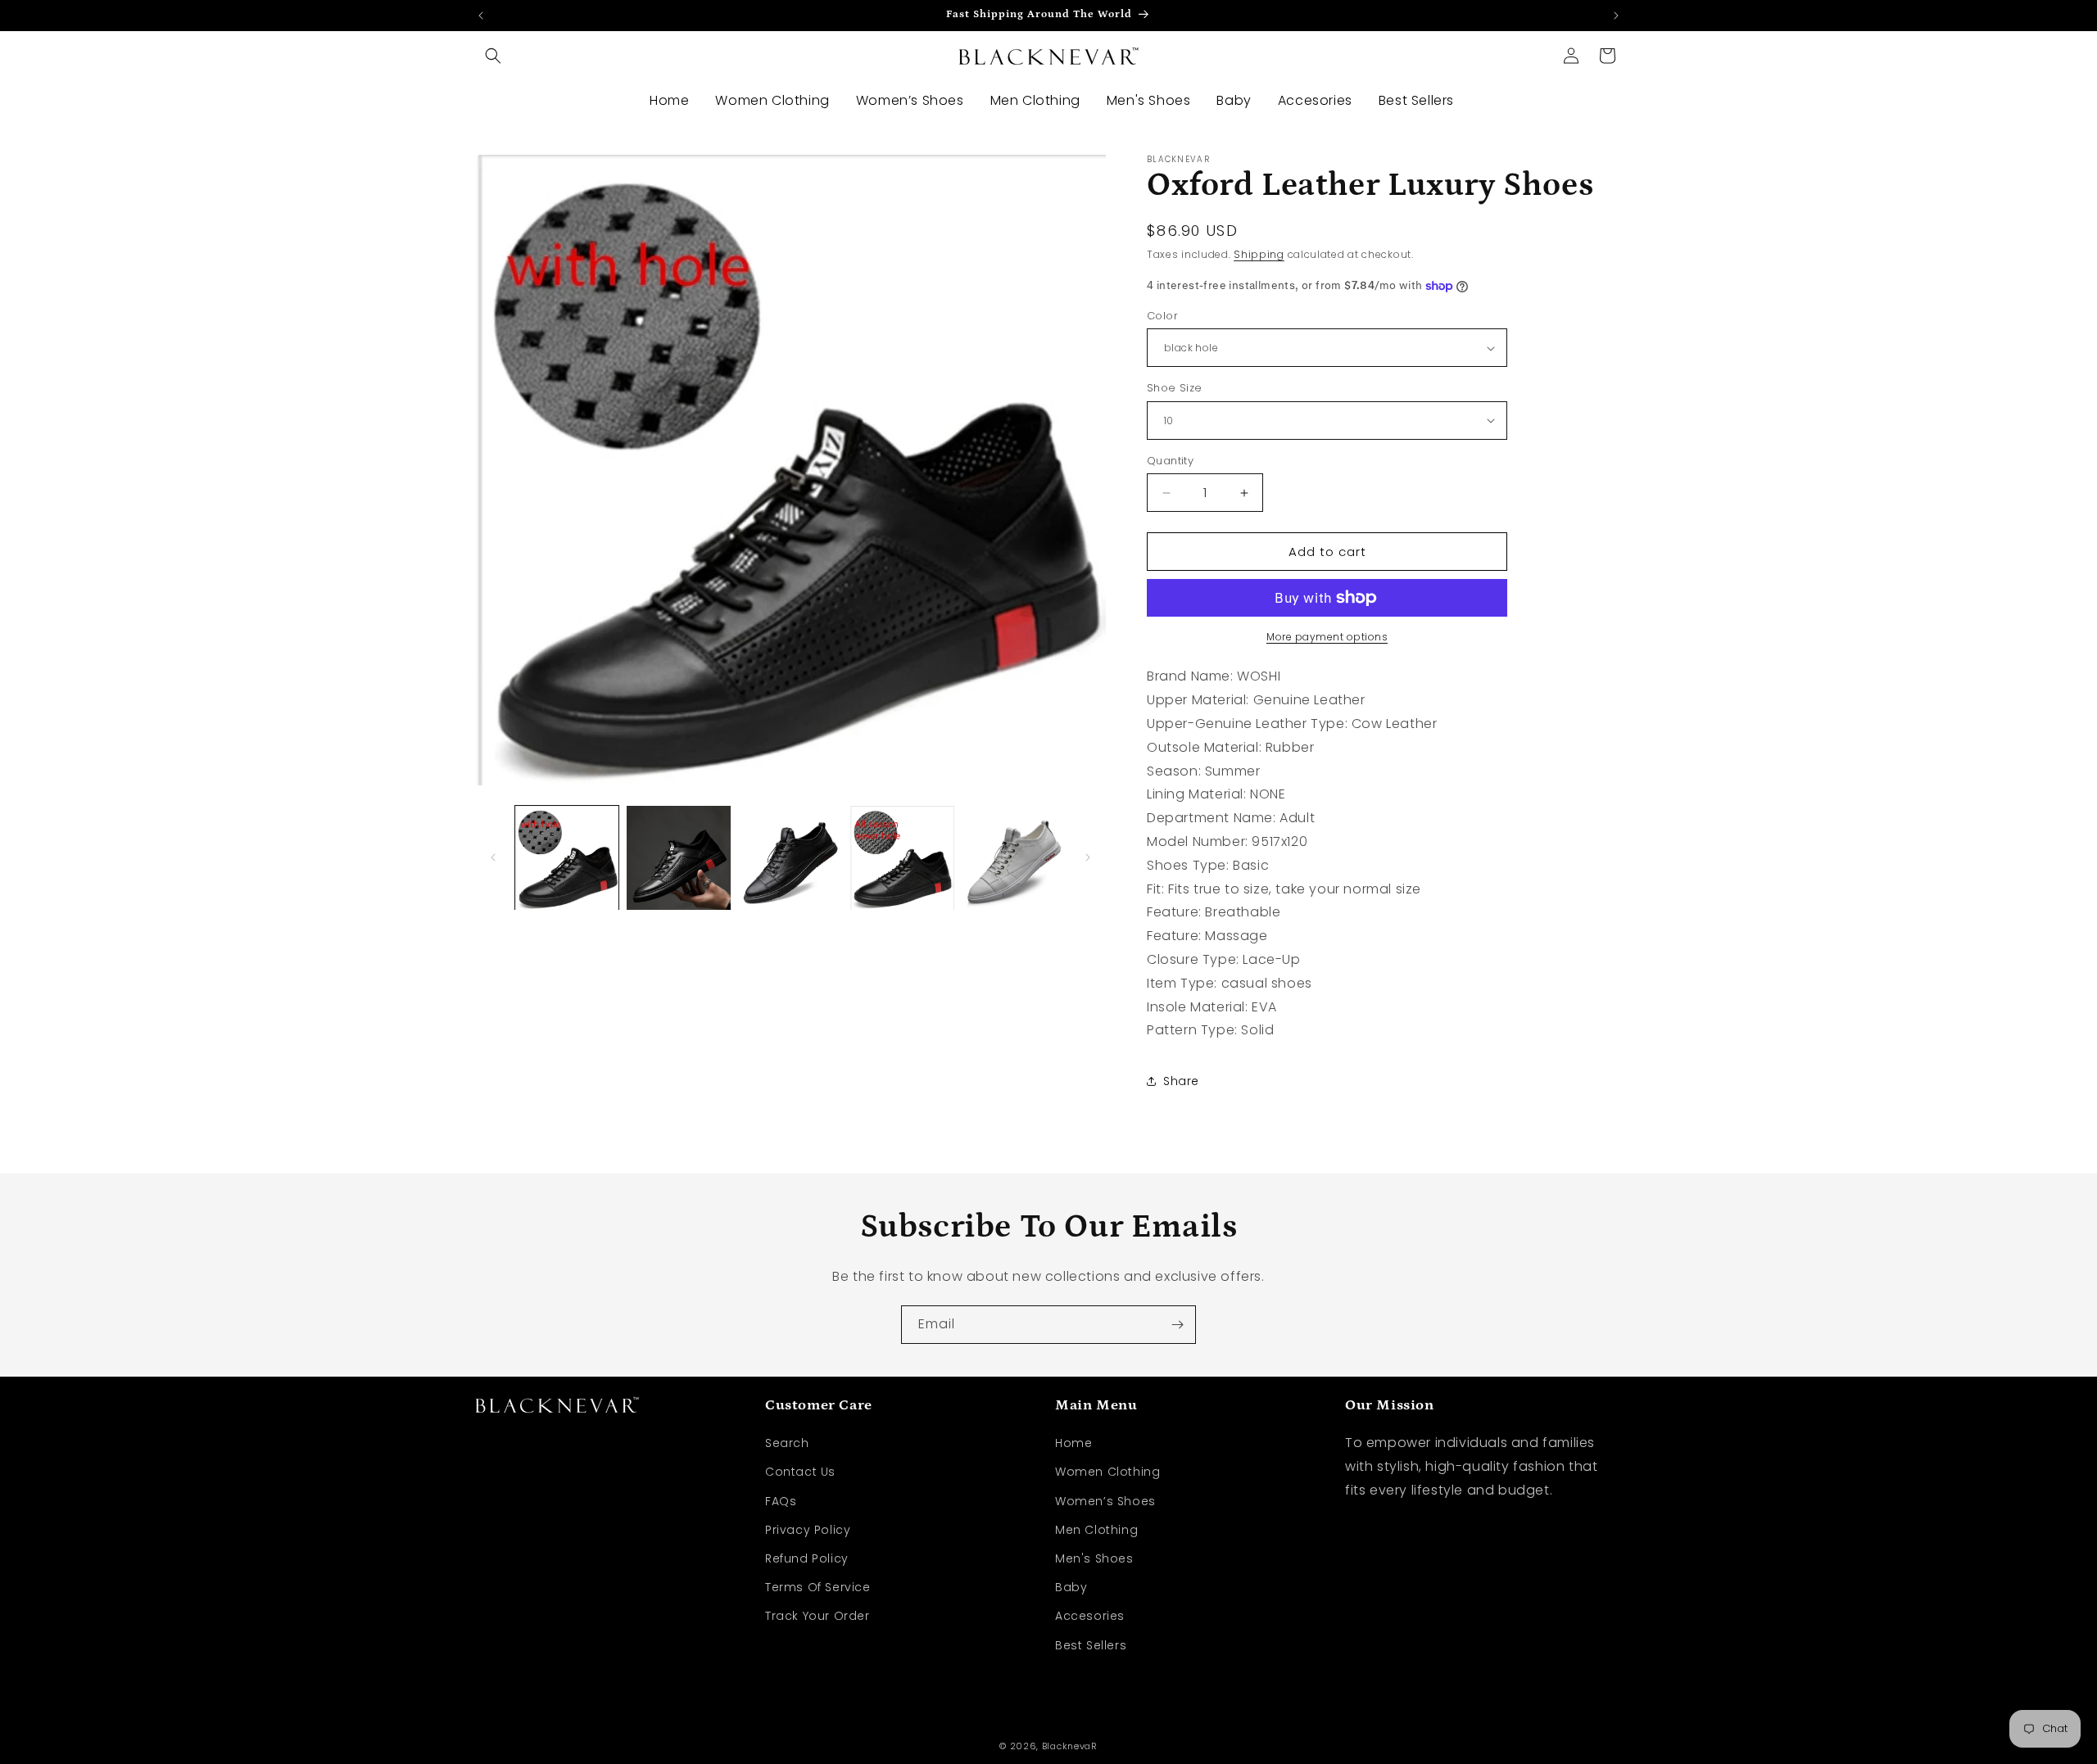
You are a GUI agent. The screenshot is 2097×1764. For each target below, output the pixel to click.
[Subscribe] (1177, 1325)
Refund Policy (807, 1558)
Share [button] (1181, 1081)
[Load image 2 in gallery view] (678, 857)
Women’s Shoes (1105, 1500)
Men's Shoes (1094, 1558)
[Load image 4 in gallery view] (902, 857)
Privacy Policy (808, 1530)
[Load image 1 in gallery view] (567, 857)
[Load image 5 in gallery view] (1014, 857)
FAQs (781, 1500)
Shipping (1259, 254)
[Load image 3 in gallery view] (790, 857)
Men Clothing (1096, 1530)
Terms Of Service (818, 1587)
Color (1162, 316)
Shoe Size (1175, 388)
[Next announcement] (1616, 16)
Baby (1071, 1587)
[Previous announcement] (481, 16)
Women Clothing (1107, 1472)
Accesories (1090, 1616)
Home (1073, 1443)
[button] (493, 56)
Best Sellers (1091, 1644)
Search (787, 1443)
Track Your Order (818, 1616)
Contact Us (800, 1472)
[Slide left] (493, 857)
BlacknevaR (1070, 1746)
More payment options (1327, 637)
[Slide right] (1088, 857)
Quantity (1170, 461)
